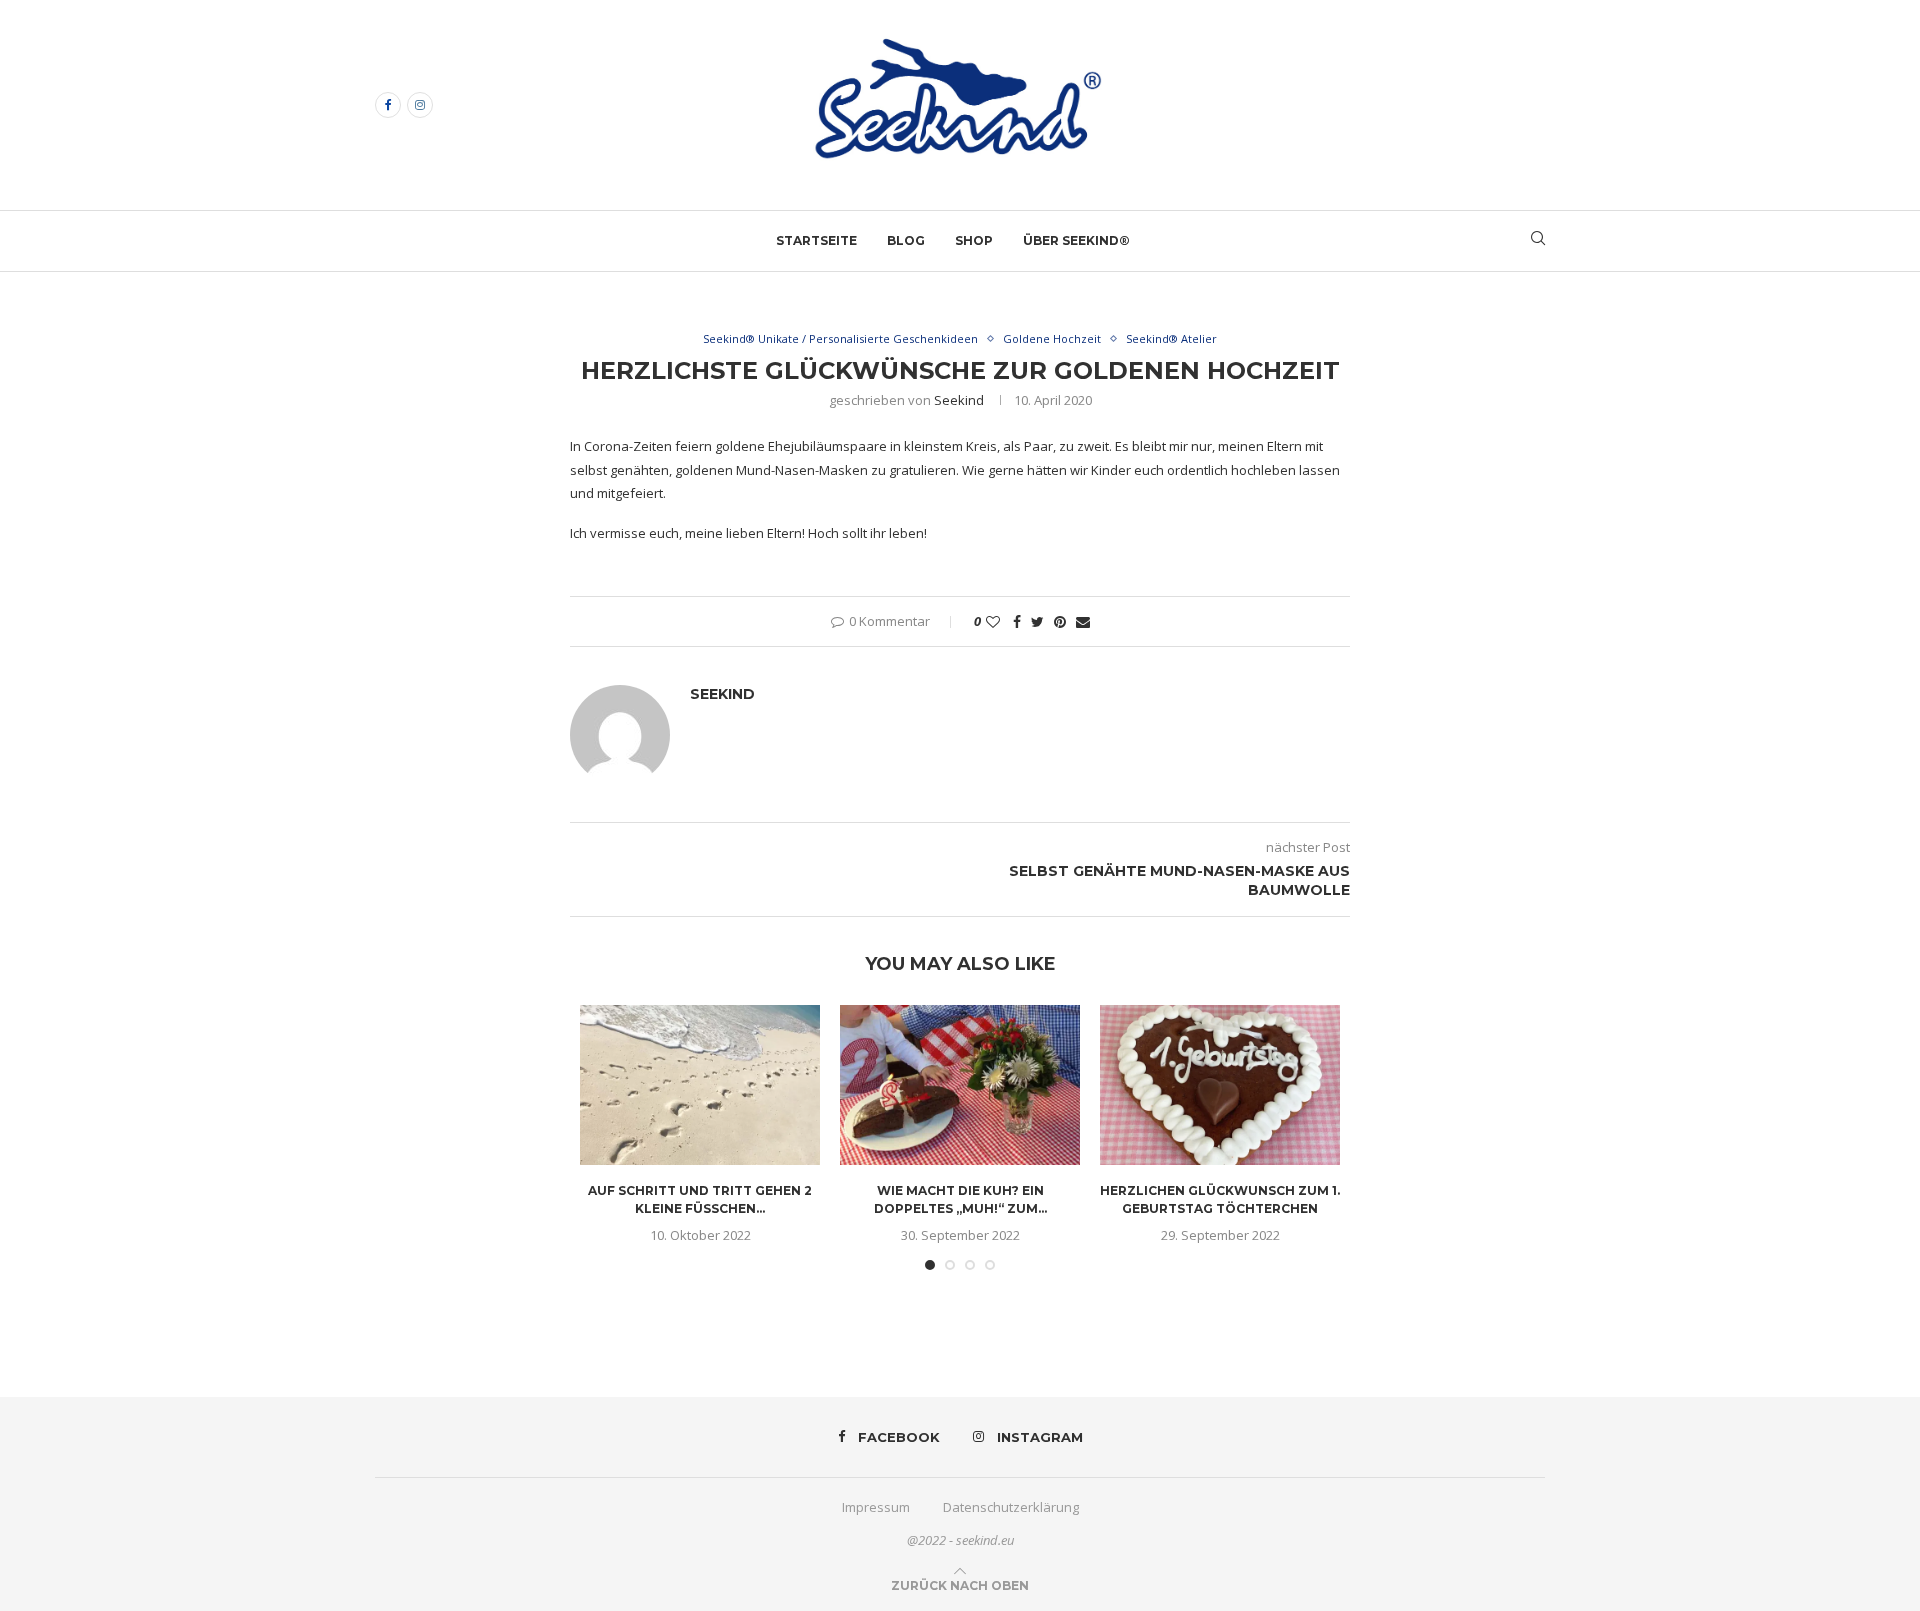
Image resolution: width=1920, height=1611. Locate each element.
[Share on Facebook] (1017, 621)
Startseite (816, 240)
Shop (974, 240)
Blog (906, 240)
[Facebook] (388, 105)
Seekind (959, 400)
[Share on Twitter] (1037, 621)
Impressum (876, 1507)
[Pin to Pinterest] (1060, 621)
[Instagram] (420, 105)
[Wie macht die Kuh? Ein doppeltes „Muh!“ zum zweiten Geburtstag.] (960, 1085)
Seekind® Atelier (1171, 338)
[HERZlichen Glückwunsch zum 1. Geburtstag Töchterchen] (1220, 1085)
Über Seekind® (1076, 240)
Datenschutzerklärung (1011, 1507)
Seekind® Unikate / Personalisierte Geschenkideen (840, 338)
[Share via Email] (1083, 621)
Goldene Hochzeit (1052, 338)
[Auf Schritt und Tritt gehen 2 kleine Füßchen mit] (700, 1085)
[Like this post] (993, 621)
